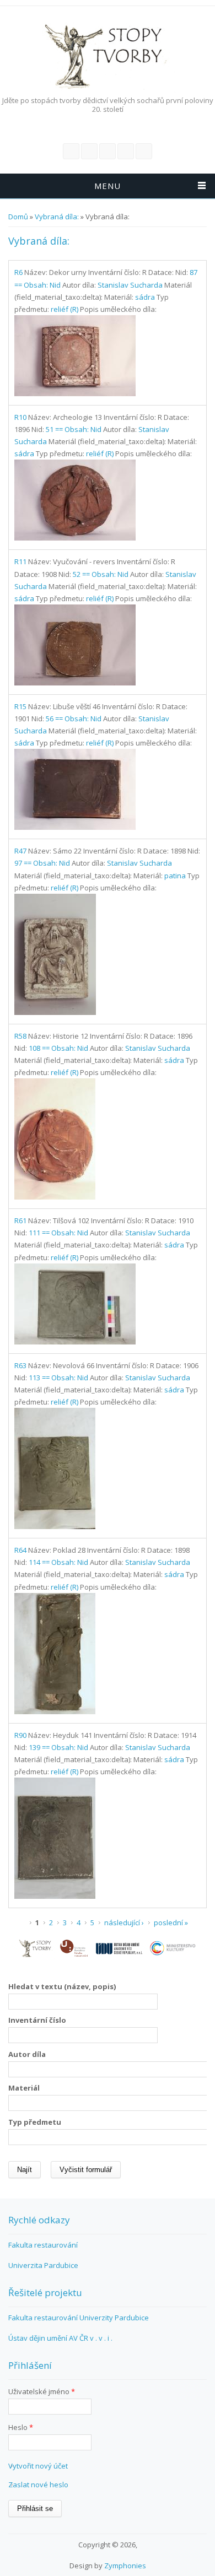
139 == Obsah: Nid (58, 1747)
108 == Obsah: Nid (58, 1048)
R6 (18, 272)
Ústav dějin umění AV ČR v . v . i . (60, 2338)
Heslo (21, 2427)
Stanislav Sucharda (130, 285)
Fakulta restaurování (43, 2245)
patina (175, 876)
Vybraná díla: (57, 217)
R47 (20, 851)
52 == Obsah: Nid (101, 574)
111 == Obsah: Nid (58, 1233)
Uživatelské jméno (42, 2391)
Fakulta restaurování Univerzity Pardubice (79, 2318)
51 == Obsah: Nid (74, 429)
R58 (20, 1036)
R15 (20, 706)
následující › (124, 1922)
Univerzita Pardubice (43, 2265)
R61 (20, 1221)
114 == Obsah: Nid (58, 1562)
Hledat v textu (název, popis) (62, 1986)
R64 (20, 1550)
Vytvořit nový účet (38, 2466)
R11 (20, 561)
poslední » (171, 1922)
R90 (20, 1735)
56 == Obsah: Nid (74, 719)
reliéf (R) (64, 309)
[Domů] (105, 55)
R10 (20, 417)
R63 (20, 1365)
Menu (108, 186)
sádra (145, 297)
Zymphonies (125, 2566)
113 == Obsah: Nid (58, 1378)
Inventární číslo (37, 2020)
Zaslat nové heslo (38, 2485)
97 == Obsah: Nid (42, 863)
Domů (18, 217)
